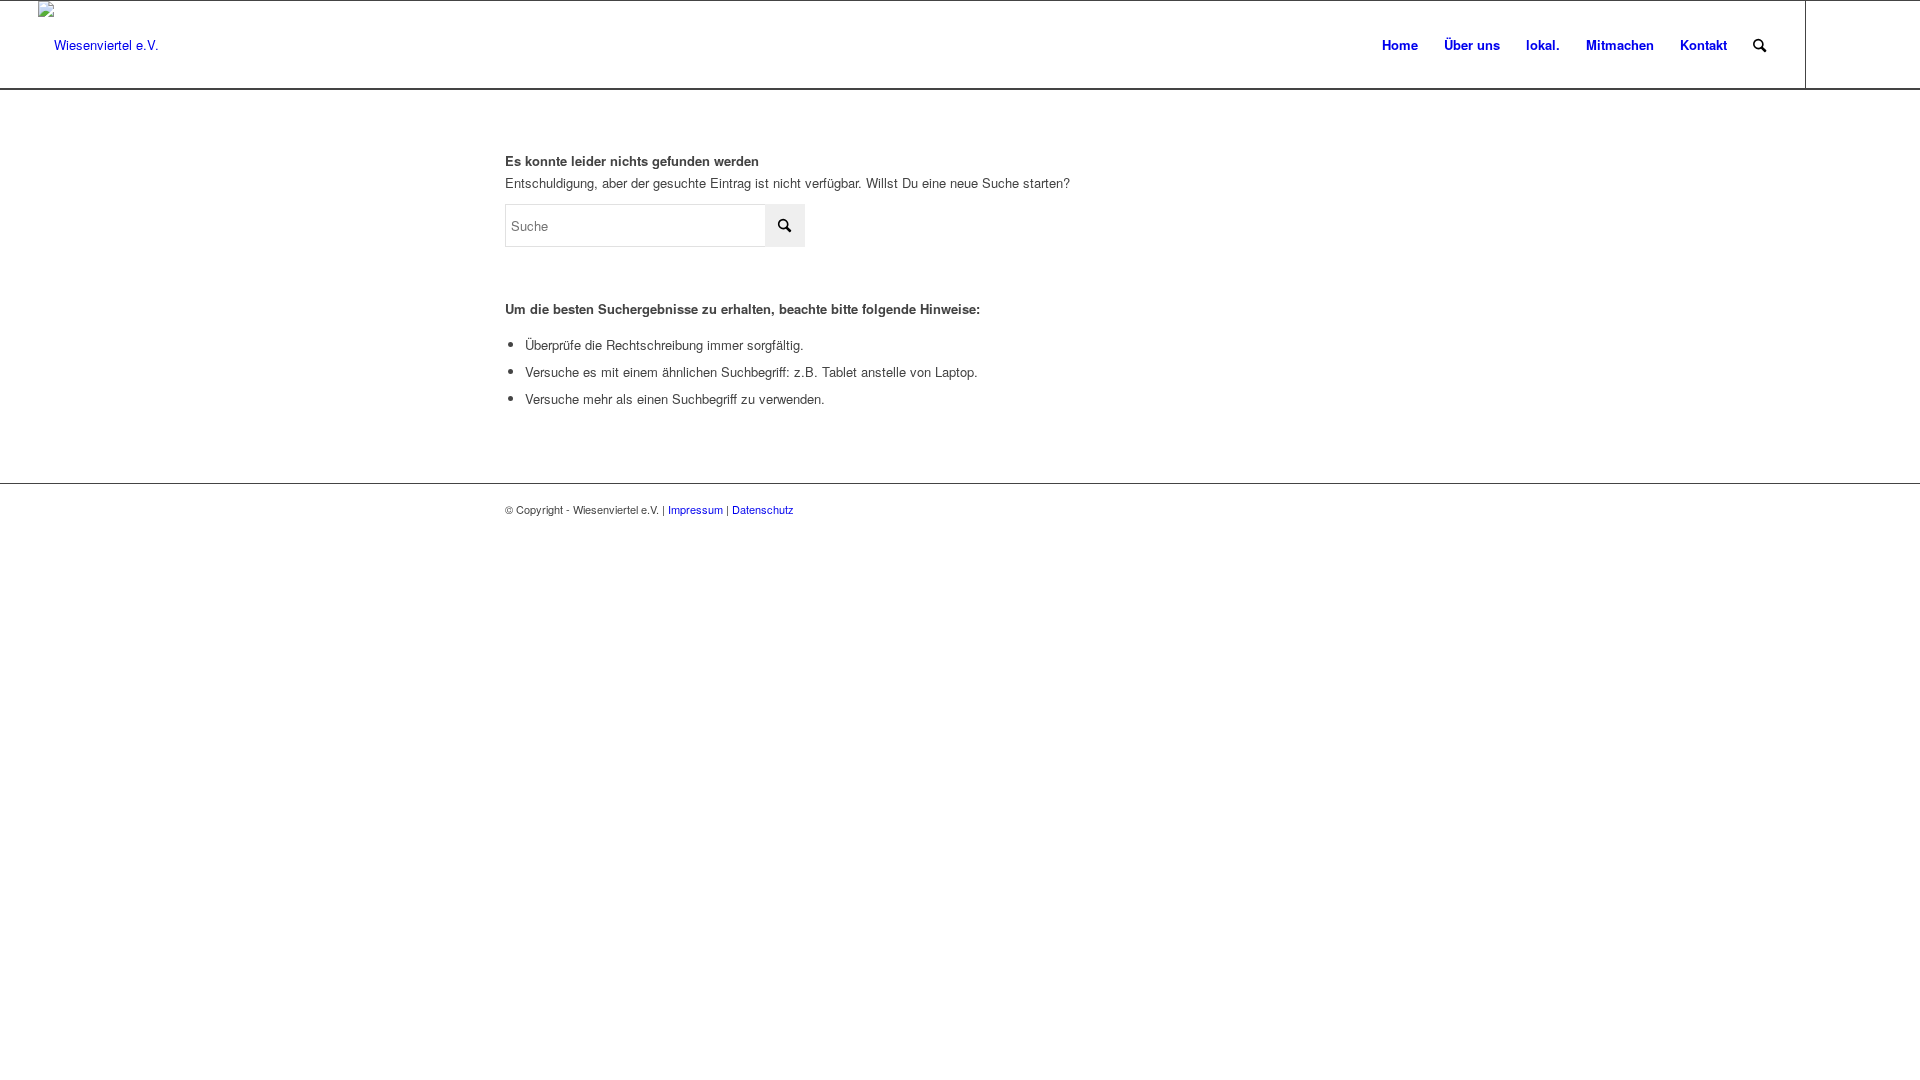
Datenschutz (763, 509)
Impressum (695, 509)
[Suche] (1759, 45)
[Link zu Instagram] (1837, 44)
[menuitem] (1400, 45)
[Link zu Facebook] (1867, 44)
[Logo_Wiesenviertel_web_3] (98, 45)
